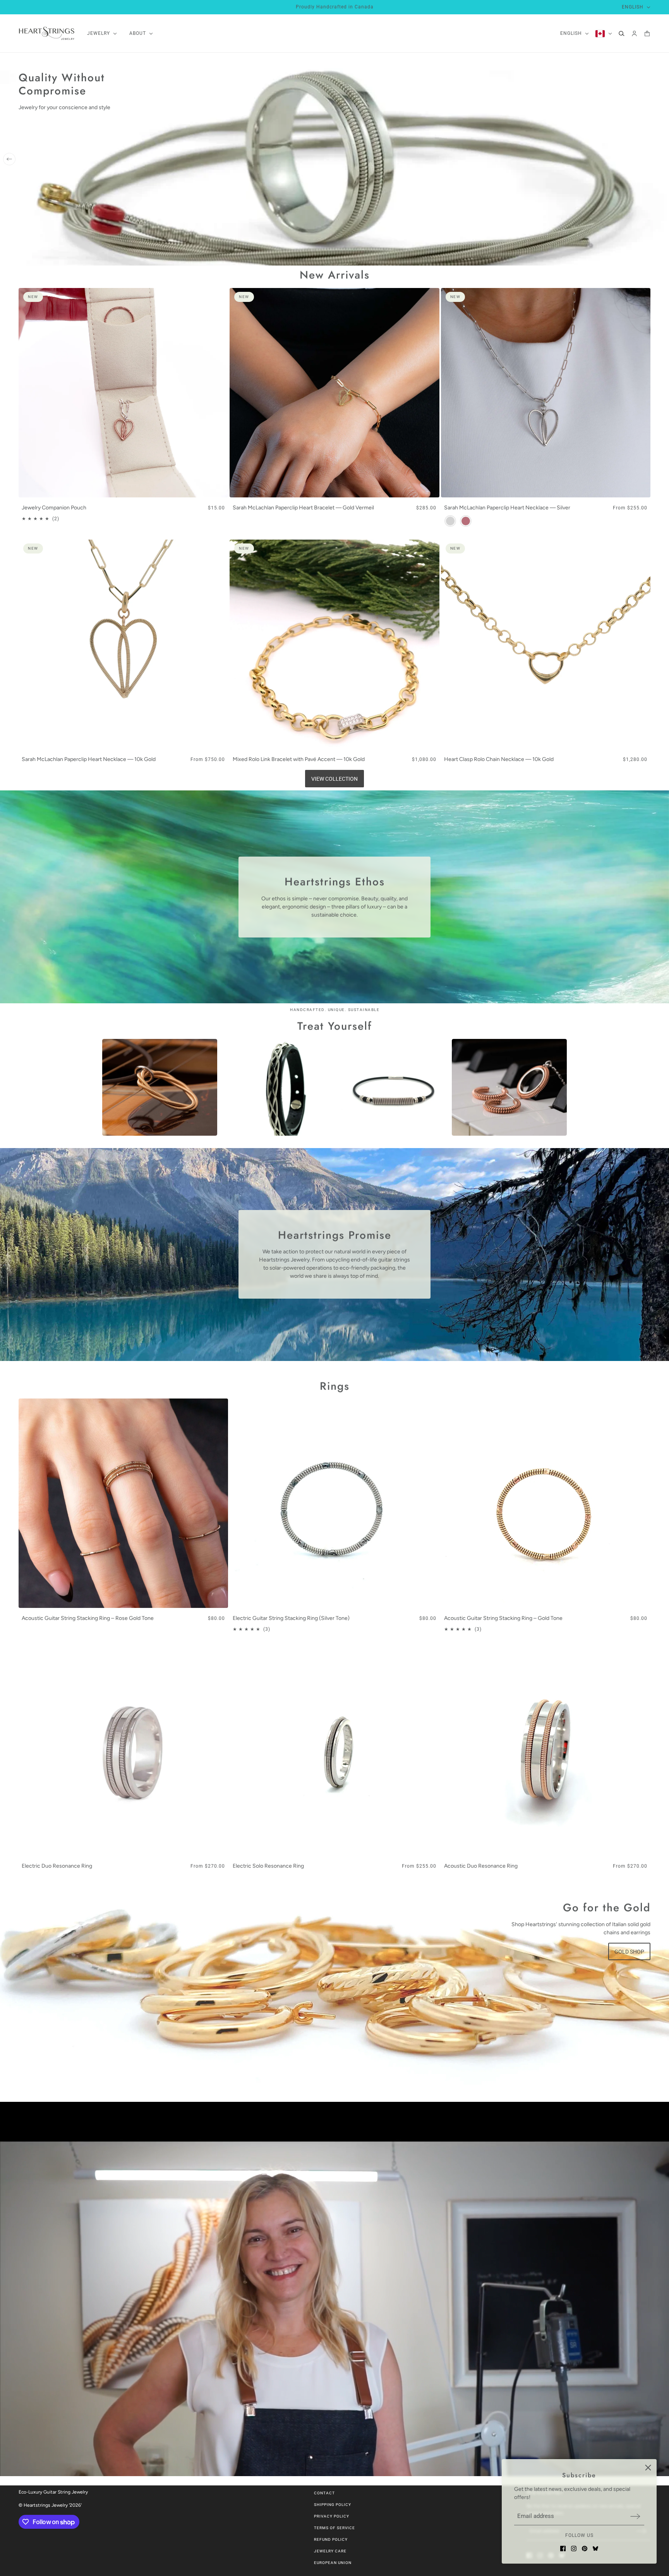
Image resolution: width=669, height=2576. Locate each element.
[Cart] (647, 33)
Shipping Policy (333, 2505)
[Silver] (450, 521)
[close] (648, 2468)
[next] (660, 159)
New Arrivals (335, 275)
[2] (627, 256)
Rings (335, 1386)
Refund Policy (331, 2539)
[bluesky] (595, 2549)
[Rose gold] (466, 521)
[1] (621, 256)
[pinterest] (585, 2549)
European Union (333, 2563)
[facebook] (563, 2549)
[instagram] (574, 2549)
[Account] (634, 33)
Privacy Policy (332, 2516)
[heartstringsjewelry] (47, 33)
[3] (633, 256)
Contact (324, 2493)
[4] (644, 256)
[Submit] (635, 2516)
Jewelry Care (330, 2551)
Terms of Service (334, 2528)
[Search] (622, 33)
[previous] (9, 159)
